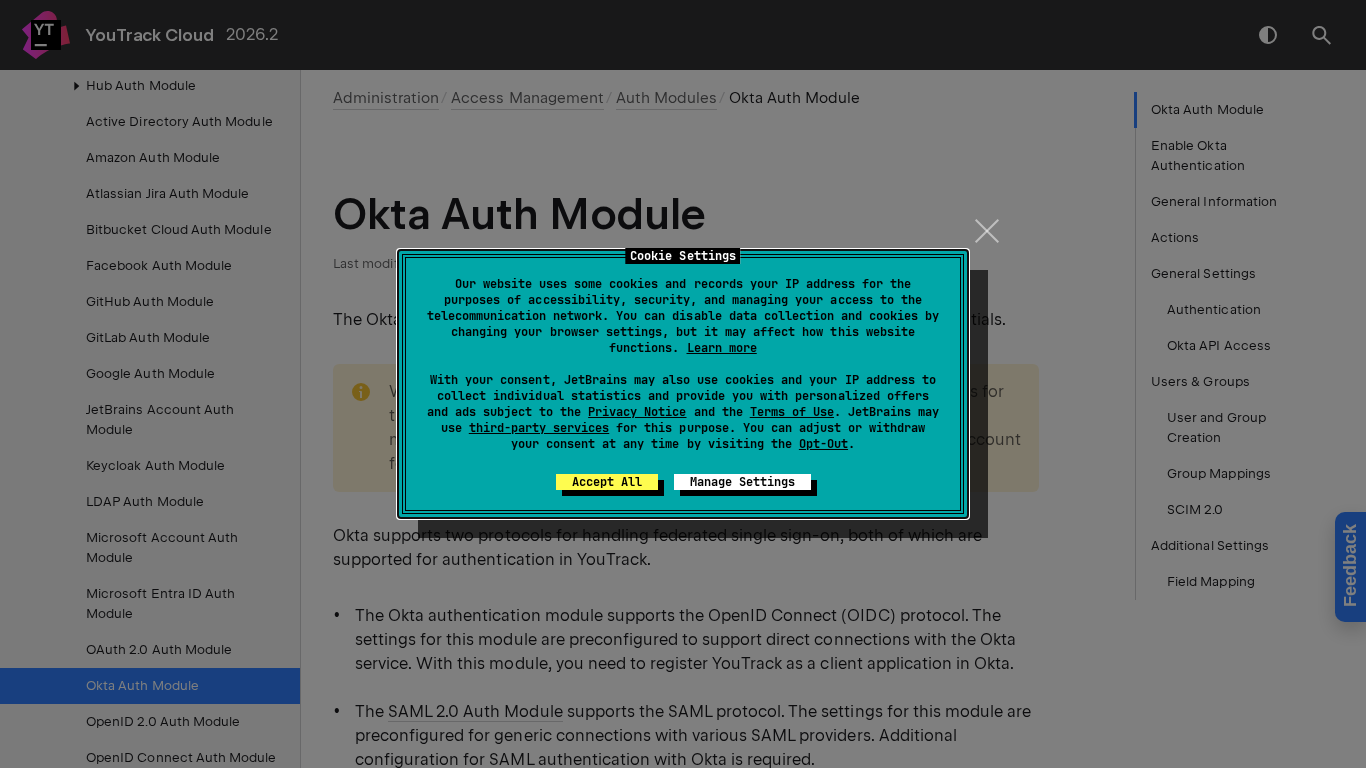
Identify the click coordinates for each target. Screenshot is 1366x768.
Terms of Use (792, 412)
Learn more (722, 348)
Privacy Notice (637, 412)
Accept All (607, 482)
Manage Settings (742, 482)
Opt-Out (823, 444)
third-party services (539, 428)
